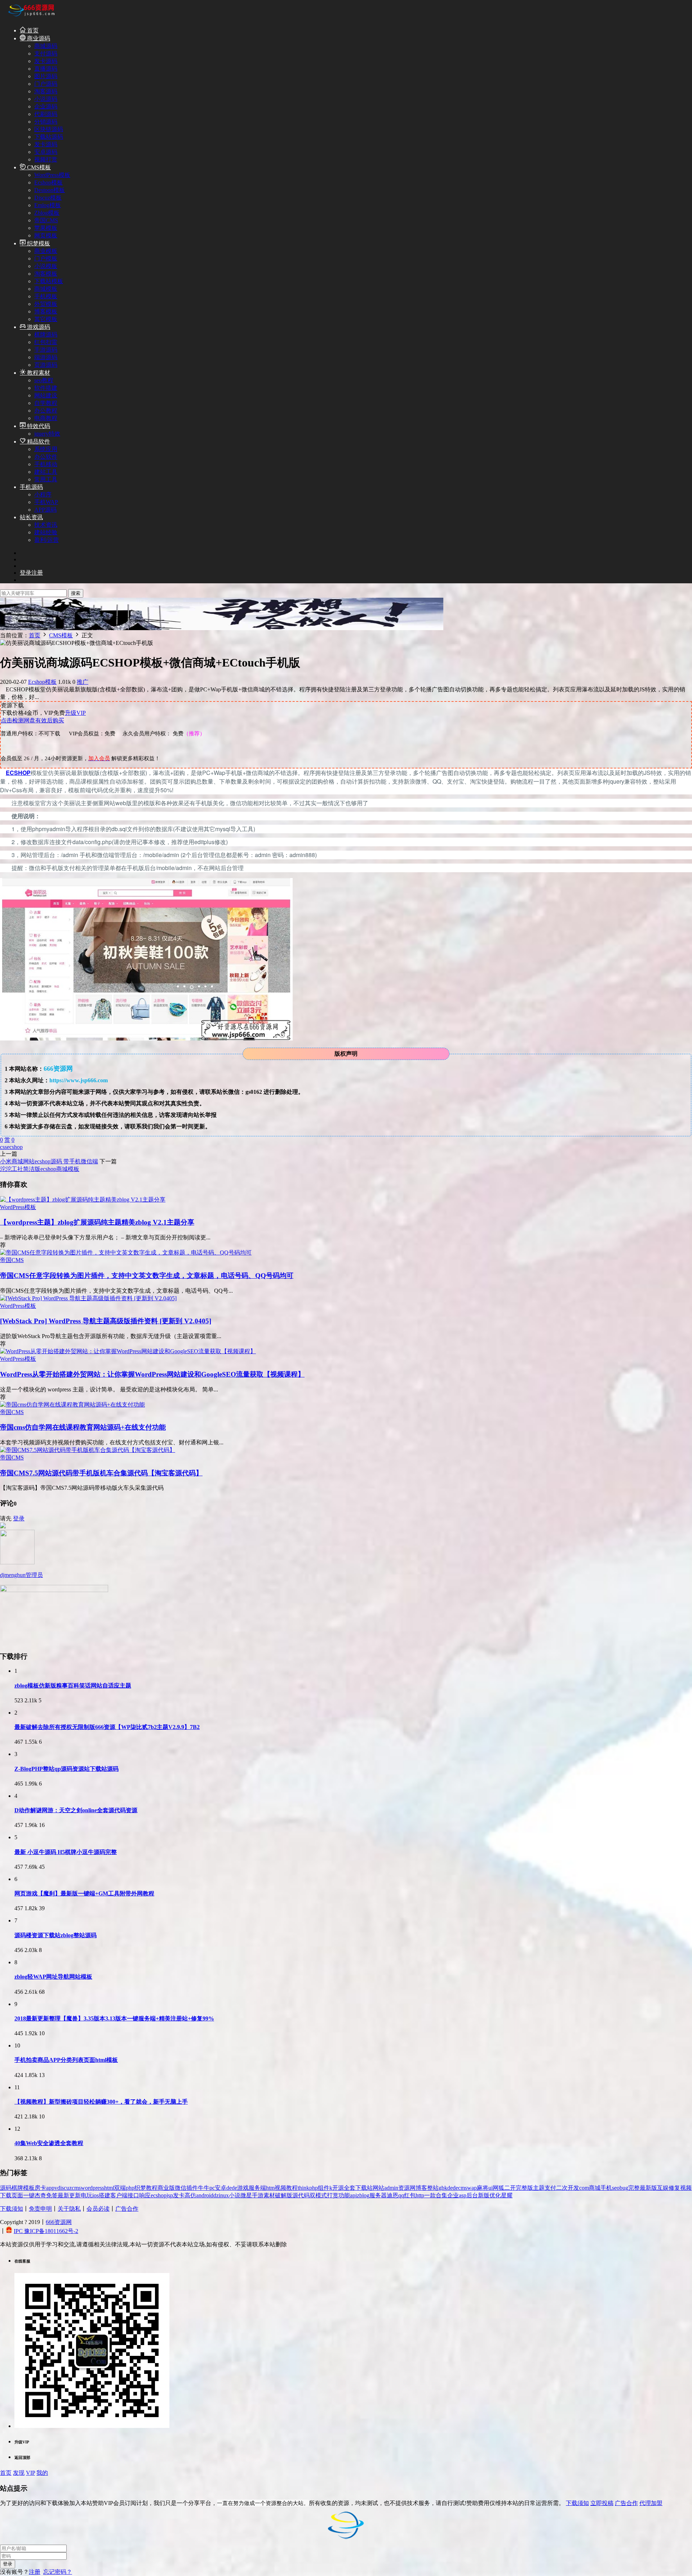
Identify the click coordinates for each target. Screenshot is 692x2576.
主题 (539, 2188)
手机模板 (46, 296)
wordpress (92, 2188)
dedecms (457, 2188)
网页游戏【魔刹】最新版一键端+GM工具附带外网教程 (84, 1893)
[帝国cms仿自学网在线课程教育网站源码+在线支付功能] (72, 1405)
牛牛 (204, 2188)
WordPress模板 (52, 175)
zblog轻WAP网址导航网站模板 (53, 1977)
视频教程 (286, 2188)
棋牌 (17, 2188)
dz (216, 2195)
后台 (472, 2195)
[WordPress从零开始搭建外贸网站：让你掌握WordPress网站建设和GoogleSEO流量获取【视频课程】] (128, 1351)
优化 (495, 2195)
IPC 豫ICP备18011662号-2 (46, 2231)
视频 (686, 2188)
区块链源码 (49, 129)
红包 (410, 2195)
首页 (32, 30)
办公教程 (46, 411)
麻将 (483, 2188)
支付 (550, 2188)
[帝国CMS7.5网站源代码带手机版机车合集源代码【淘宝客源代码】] (88, 1450)
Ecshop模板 (48, 182)
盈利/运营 (46, 540)
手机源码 (31, 487)
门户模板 (46, 259)
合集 (442, 2195)
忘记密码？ (58, 2572)
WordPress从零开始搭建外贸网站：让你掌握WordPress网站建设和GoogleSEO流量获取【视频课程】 (152, 1374)
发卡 (179, 2195)
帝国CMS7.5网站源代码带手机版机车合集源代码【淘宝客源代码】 (101, 1473)
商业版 (166, 2188)
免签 (52, 2195)
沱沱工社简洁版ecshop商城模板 (40, 1169)
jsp (170, 2195)
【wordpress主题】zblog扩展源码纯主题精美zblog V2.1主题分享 (97, 1222)
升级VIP (75, 713)
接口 (133, 2195)
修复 (674, 2188)
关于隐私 (69, 2209)
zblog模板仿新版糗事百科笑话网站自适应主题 (73, 1686)
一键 (29, 2195)
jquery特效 (47, 434)
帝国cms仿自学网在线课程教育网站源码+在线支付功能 (83, 1427)
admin (391, 2188)
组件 (324, 2188)
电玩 (86, 2195)
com (584, 2188)
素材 (269, 2195)
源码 (6, 2188)
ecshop (15, 1147)
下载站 (364, 2188)
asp (463, 2195)
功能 (344, 2195)
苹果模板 (46, 228)
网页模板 (46, 235)
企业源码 (46, 106)
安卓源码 (46, 152)
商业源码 (38, 38)
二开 (510, 2188)
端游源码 (46, 357)
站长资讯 (31, 517)
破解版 (284, 2195)
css (3, 1147)
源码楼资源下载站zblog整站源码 (56, 1935)
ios (96, 2195)
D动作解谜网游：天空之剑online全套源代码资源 (76, 1810)
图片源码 (46, 76)
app (50, 2188)
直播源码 (46, 69)
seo (616, 2188)
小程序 (43, 494)
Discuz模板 (48, 198)
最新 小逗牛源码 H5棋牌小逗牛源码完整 (66, 1852)
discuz (65, 2188)
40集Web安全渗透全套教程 (49, 2143)
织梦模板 (38, 243)
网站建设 (46, 395)
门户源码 (46, 84)
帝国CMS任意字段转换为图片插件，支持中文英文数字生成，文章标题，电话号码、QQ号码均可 (147, 1276)
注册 (35, 2572)
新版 (484, 2195)
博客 (421, 2188)
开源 (338, 2188)
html (109, 2188)
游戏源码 (38, 327)
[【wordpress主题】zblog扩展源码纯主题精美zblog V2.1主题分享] (83, 1200)
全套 (350, 2188)
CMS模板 (38, 167)
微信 (181, 2188)
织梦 (140, 2188)
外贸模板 (46, 304)
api (353, 2195)
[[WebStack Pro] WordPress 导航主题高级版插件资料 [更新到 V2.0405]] (88, 1298)
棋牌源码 (46, 335)
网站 (378, 2188)
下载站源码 (49, 137)
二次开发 (568, 2188)
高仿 (190, 2195)
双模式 (318, 2195)
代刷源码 (46, 114)
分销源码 (46, 122)
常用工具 (46, 479)
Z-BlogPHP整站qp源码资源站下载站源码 (66, 1769)
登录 (19, 1518)
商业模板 (46, 251)
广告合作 (127, 2209)
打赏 (333, 2195)
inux (224, 2195)
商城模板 (46, 289)
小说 (235, 2195)
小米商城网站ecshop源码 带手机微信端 (49, 1161)
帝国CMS (46, 220)
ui (491, 2188)
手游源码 (46, 350)
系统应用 (46, 449)
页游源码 (46, 365)
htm (270, 2188)
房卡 (40, 2188)
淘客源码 (46, 91)
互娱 (663, 2188)
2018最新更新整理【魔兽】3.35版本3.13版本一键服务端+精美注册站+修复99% (114, 2018)
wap (472, 2188)
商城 (595, 2188)
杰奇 (40, 2195)
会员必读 (98, 2209)
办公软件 (46, 457)
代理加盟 (651, 2503)
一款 (430, 2195)
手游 (258, 2195)
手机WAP (46, 502)
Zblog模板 (47, 213)
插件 (192, 2188)
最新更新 (69, 2195)
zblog (363, 2195)
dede (232, 2188)
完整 (634, 2188)
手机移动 (46, 464)
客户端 (119, 2195)
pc (212, 2188)
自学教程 (46, 403)
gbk (443, 2188)
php (130, 2188)
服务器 (378, 2195)
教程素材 (38, 373)
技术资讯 (46, 525)
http (420, 2195)
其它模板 (46, 319)
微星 (246, 2195)
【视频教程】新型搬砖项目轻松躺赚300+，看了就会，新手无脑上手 (101, 2102)
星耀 (507, 2195)
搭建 (105, 2195)
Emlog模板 (48, 205)
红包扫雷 (46, 342)
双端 (120, 2188)
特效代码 (38, 426)
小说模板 (46, 266)
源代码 (301, 2195)
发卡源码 (46, 61)
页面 (17, 2195)
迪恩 (392, 2195)
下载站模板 (49, 281)
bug (624, 2188)
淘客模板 (46, 274)
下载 (6, 2195)
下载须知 (12, 2209)
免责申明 (40, 2209)
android (205, 2195)
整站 (433, 2188)
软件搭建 (46, 388)
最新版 (648, 2188)
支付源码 (46, 54)
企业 (453, 2195)
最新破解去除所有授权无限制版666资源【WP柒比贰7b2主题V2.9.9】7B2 (107, 1727)
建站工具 (46, 472)
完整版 (524, 2188)
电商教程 (46, 418)
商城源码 (46, 46)
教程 (152, 2188)
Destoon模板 (50, 190)
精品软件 (38, 442)
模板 (29, 2188)
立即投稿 (602, 2503)
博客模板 (46, 311)
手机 (606, 2188)
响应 (145, 2195)
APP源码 (45, 510)
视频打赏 (46, 159)
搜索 (76, 593)
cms (76, 2188)
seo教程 (44, 380)
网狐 (498, 2188)
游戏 (243, 2188)
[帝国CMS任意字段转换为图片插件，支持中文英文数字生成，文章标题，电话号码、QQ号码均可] (126, 1253)
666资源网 (59, 2222)
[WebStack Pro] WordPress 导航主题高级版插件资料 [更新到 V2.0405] (106, 1321)
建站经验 (46, 532)
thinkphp (308, 2188)
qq (401, 2195)
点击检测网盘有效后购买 (32, 720)
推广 (83, 682)
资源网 (407, 2188)
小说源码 (46, 99)
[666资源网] (31, 17)
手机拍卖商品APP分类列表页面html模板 (66, 2060)
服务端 (257, 2188)
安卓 (221, 2188)
